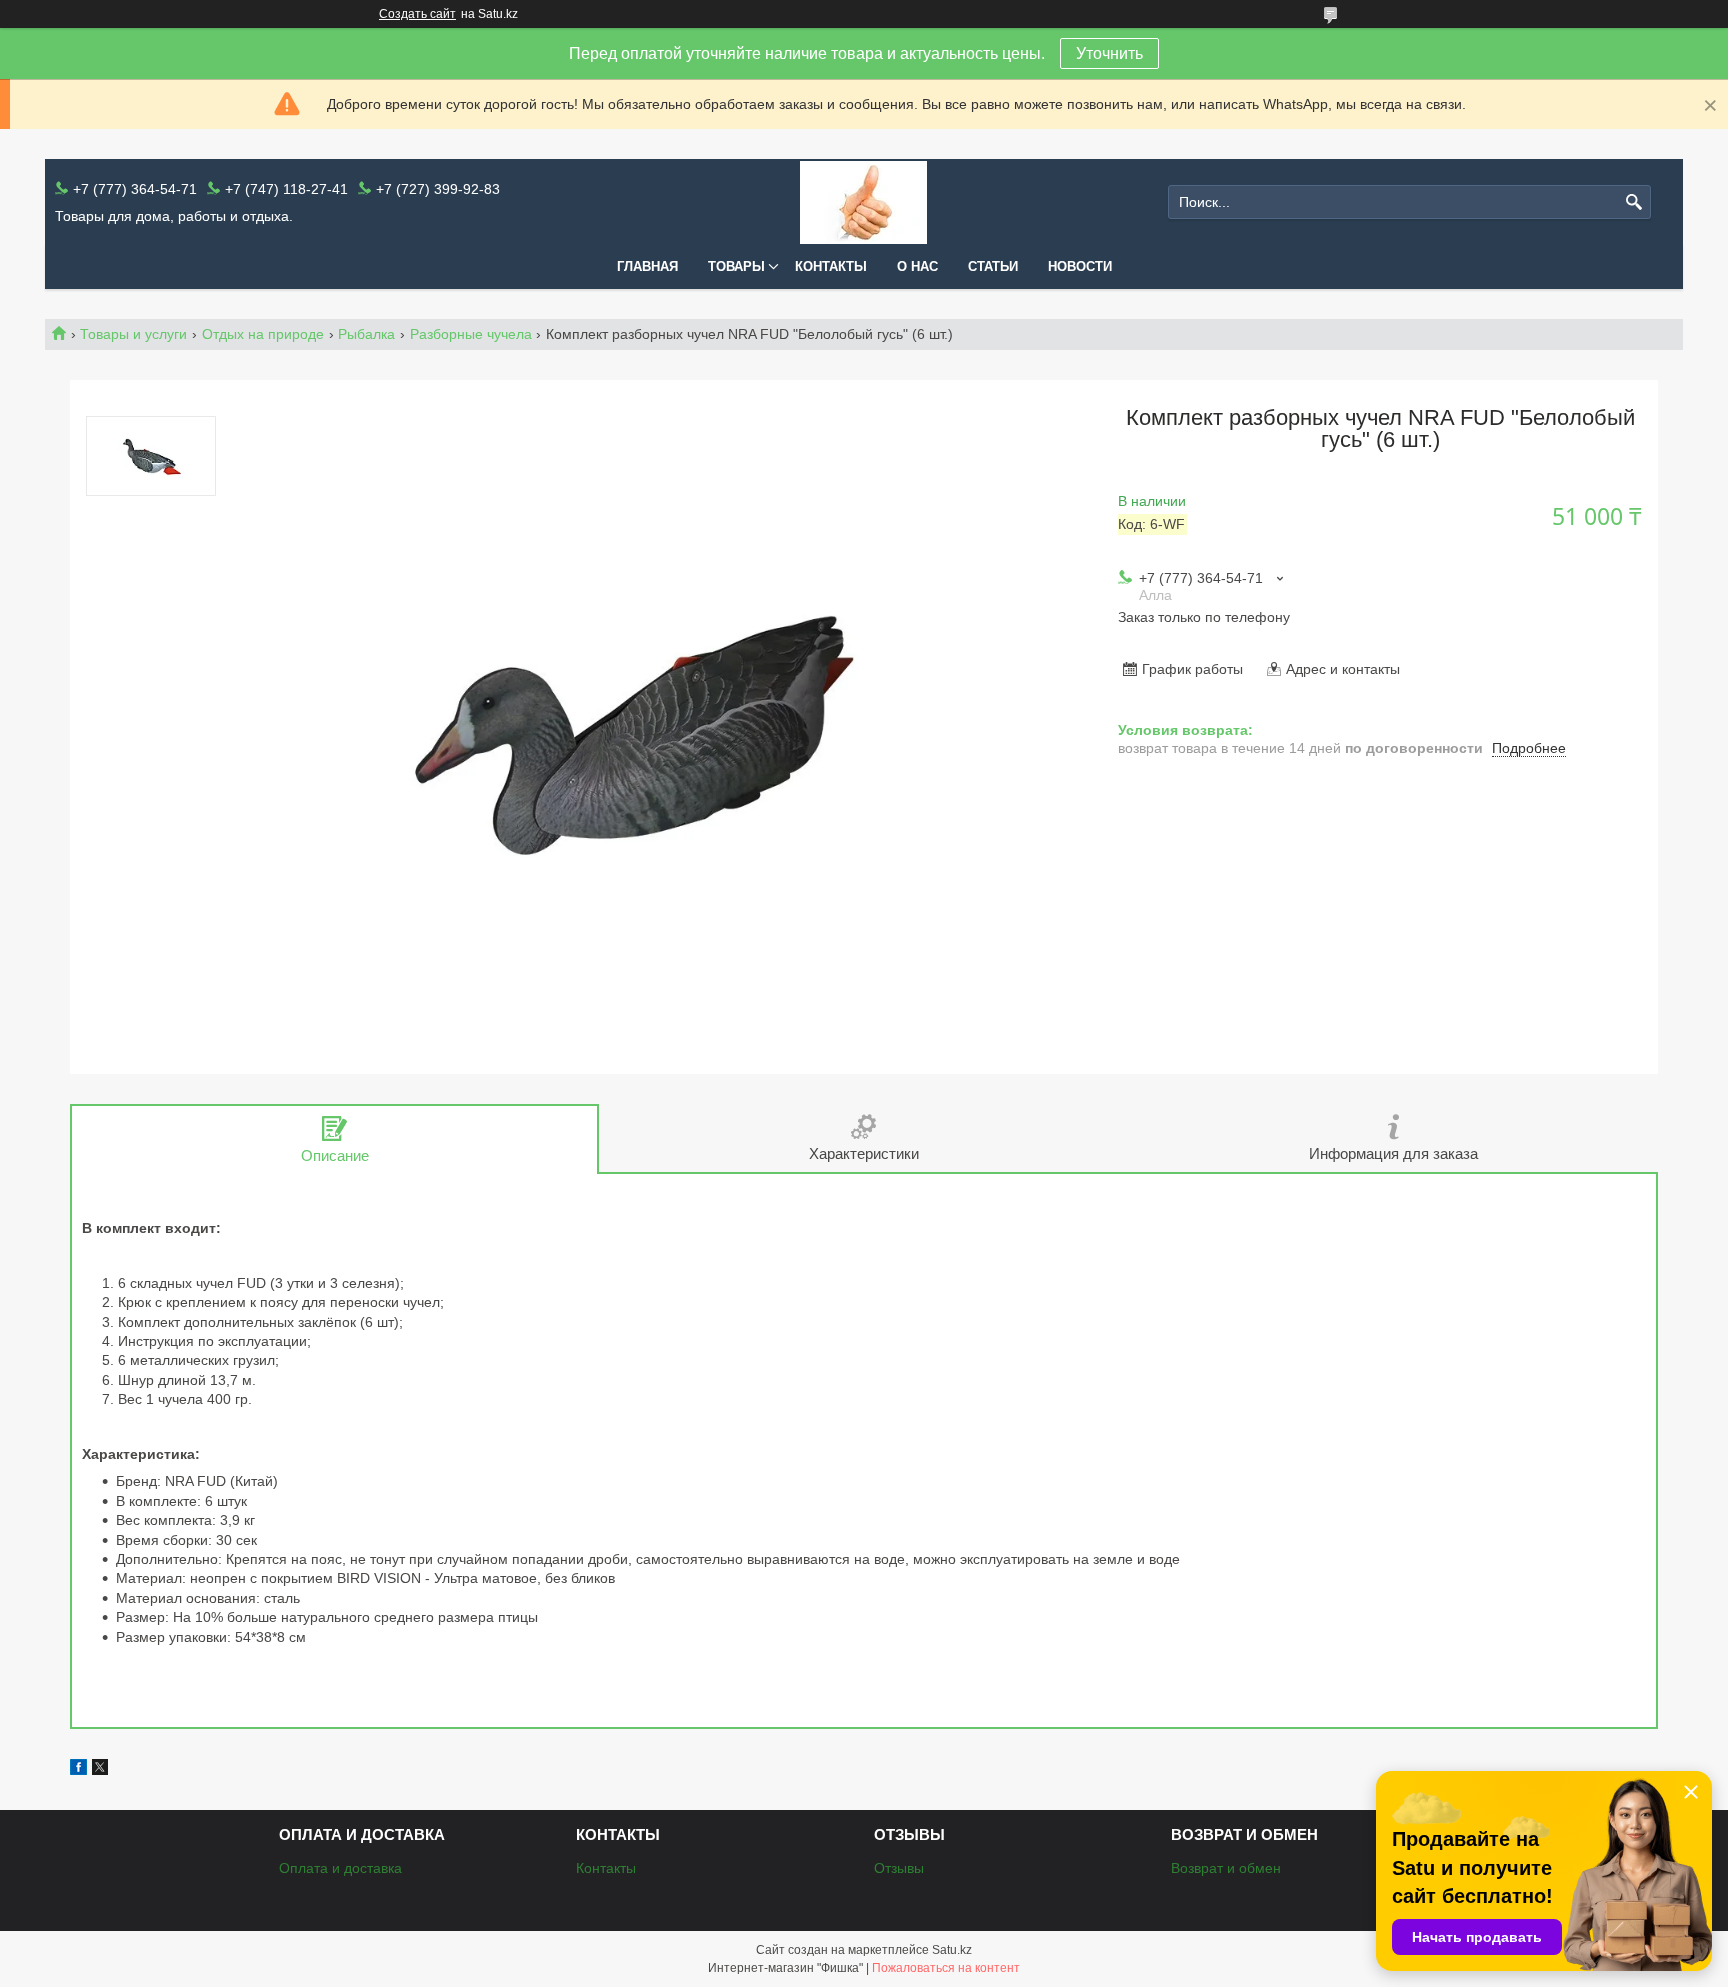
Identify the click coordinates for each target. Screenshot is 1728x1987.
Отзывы (899, 1868)
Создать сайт (417, 14)
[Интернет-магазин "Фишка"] (863, 202)
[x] (100, 1770)
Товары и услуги (133, 334)
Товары (736, 266)
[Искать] (1633, 202)
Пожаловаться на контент (946, 1968)
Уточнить (1109, 53)
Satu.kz (952, 1950)
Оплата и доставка (340, 1868)
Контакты (831, 266)
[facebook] (78, 1770)
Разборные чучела (471, 334)
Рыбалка (366, 334)
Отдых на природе (263, 334)
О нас (917, 266)
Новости (1080, 266)
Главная (647, 266)
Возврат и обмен (1226, 1868)
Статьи (993, 266)
